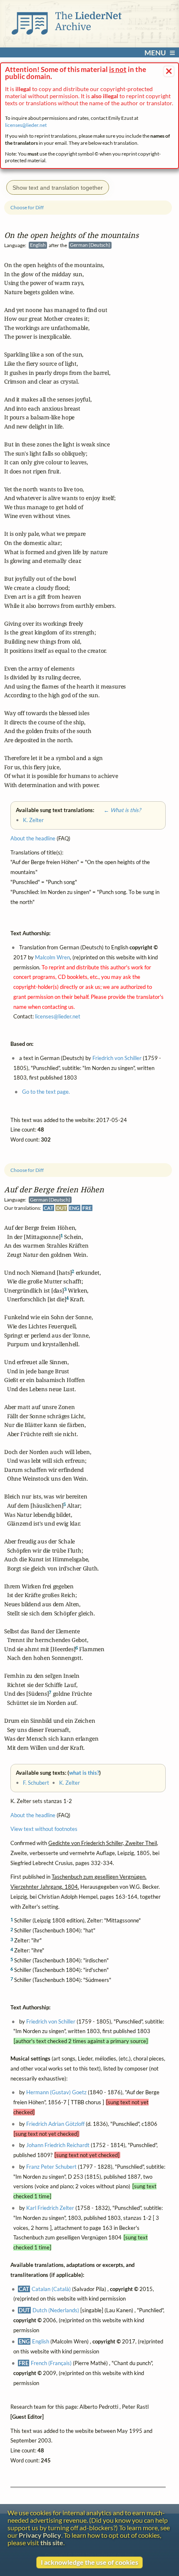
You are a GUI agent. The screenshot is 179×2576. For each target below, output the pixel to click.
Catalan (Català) (51, 2289)
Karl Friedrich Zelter (50, 2208)
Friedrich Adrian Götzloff (55, 2123)
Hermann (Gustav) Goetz (56, 2092)
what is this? (84, 1773)
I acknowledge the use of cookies (89, 2562)
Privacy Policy (40, 2535)
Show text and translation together (58, 188)
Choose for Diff (27, 1170)
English (41, 2341)
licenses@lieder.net (26, 125)
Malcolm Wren (52, 957)
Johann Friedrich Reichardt (58, 2145)
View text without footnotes (44, 1829)
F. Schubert (36, 1783)
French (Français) (51, 2363)
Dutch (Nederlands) (56, 2310)
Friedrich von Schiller (51, 2021)
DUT (61, 1208)
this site (52, 2543)
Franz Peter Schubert (51, 2166)
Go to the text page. (46, 1092)
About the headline (33, 1815)
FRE (87, 1208)
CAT (48, 1208)
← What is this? (118, 810)
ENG (74, 1208)
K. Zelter (70, 1783)
